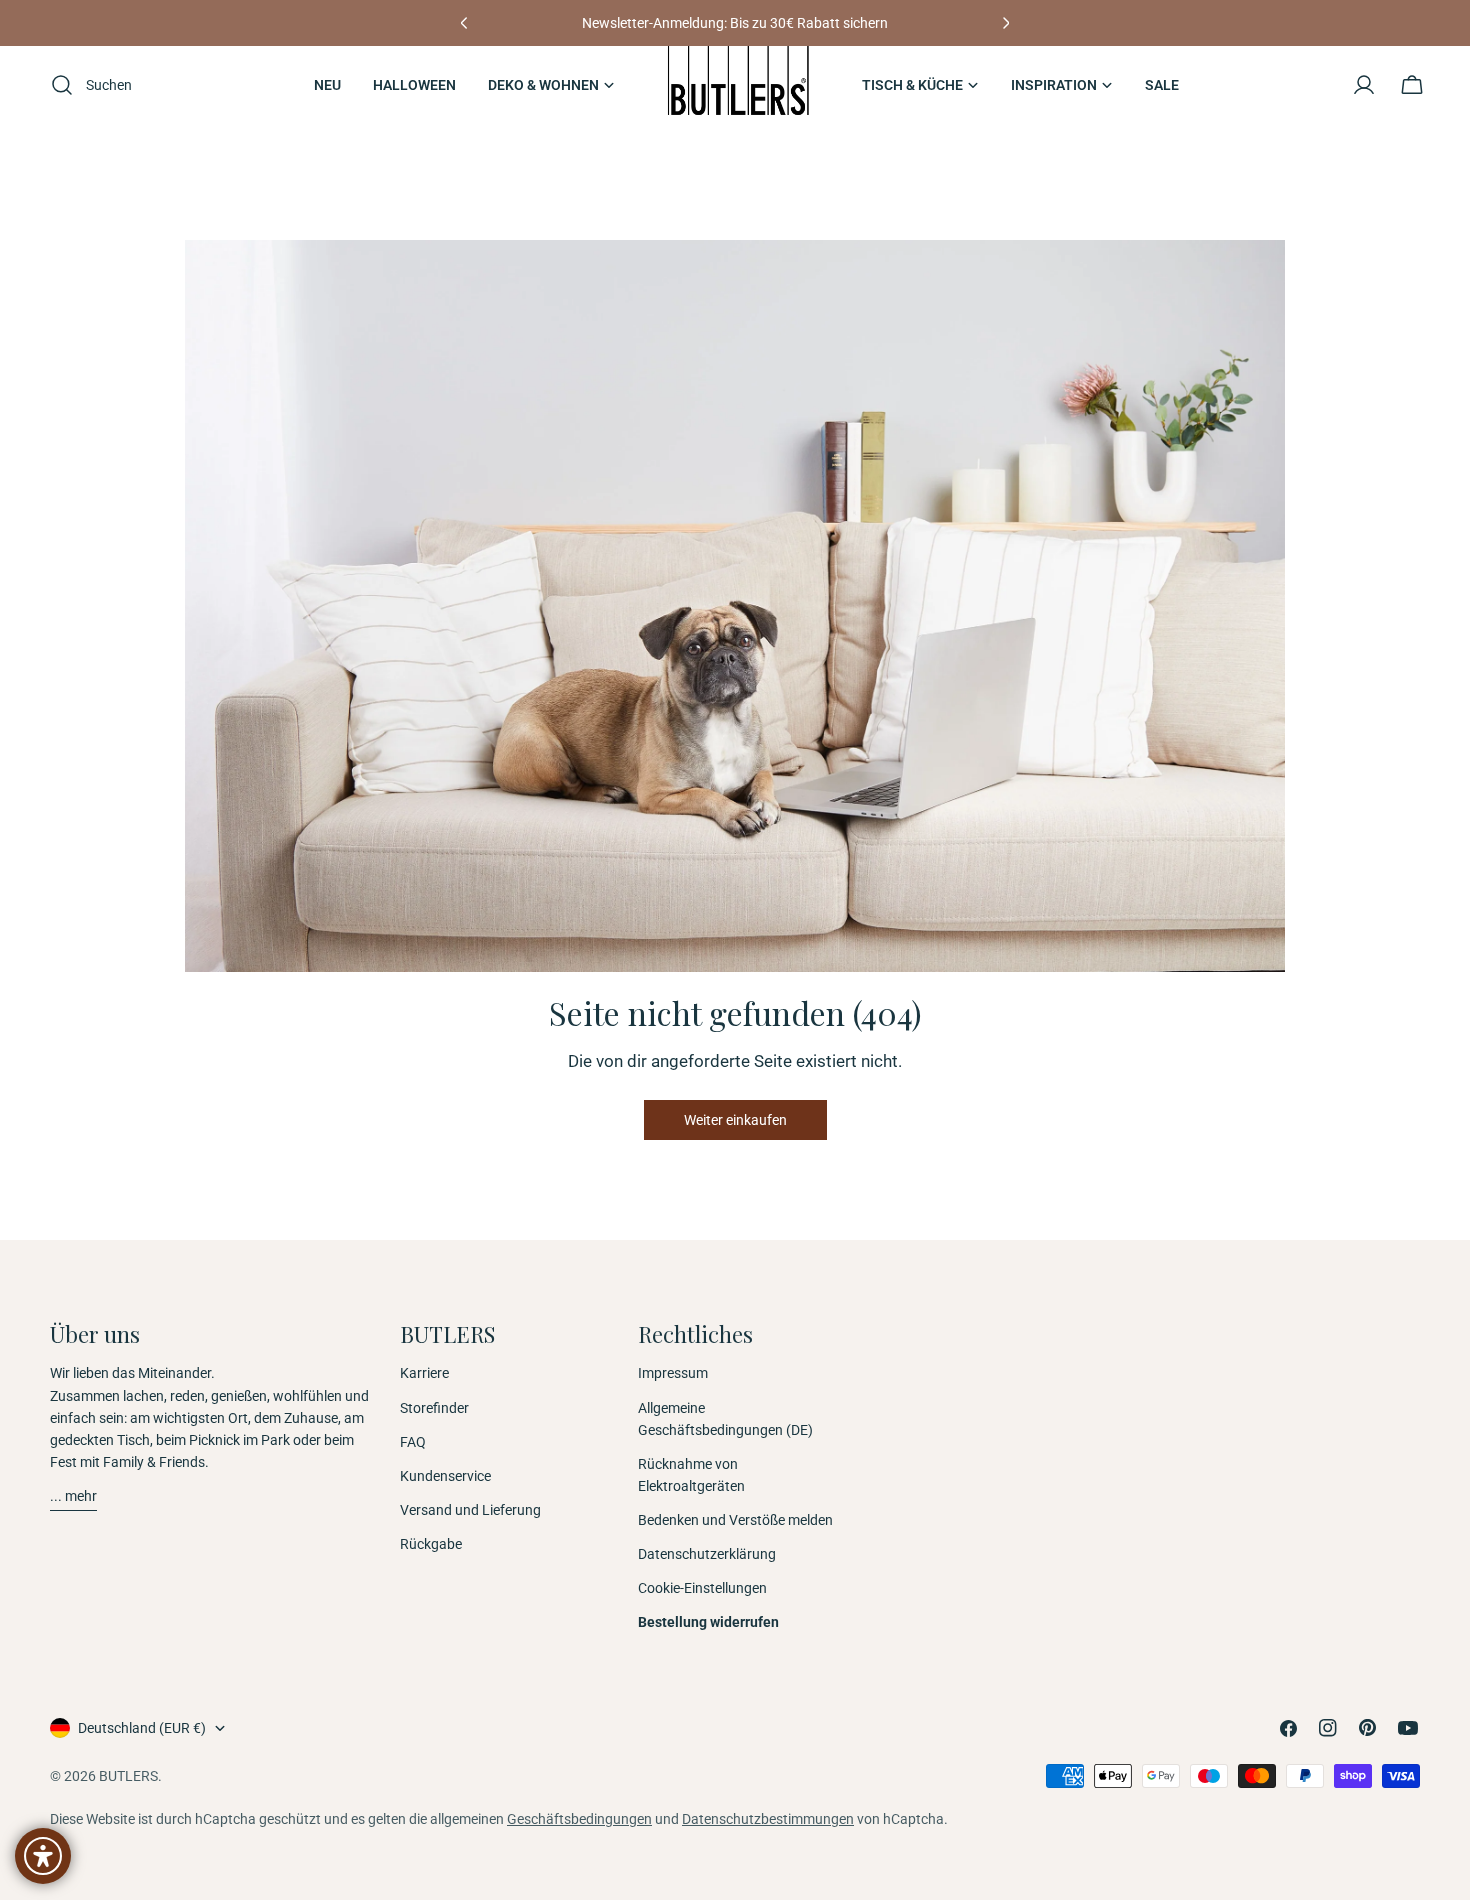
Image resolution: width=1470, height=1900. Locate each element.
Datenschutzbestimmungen (768, 1819)
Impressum (673, 1373)
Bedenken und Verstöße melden (735, 1520)
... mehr (73, 1496)
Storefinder (434, 1408)
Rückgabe (431, 1544)
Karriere (424, 1373)
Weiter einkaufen (735, 1120)
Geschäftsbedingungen (579, 1819)
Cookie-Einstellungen (702, 1588)
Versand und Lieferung (470, 1510)
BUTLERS (128, 1776)
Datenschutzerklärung (707, 1554)
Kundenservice (445, 1476)
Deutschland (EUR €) (142, 1728)
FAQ (413, 1442)
